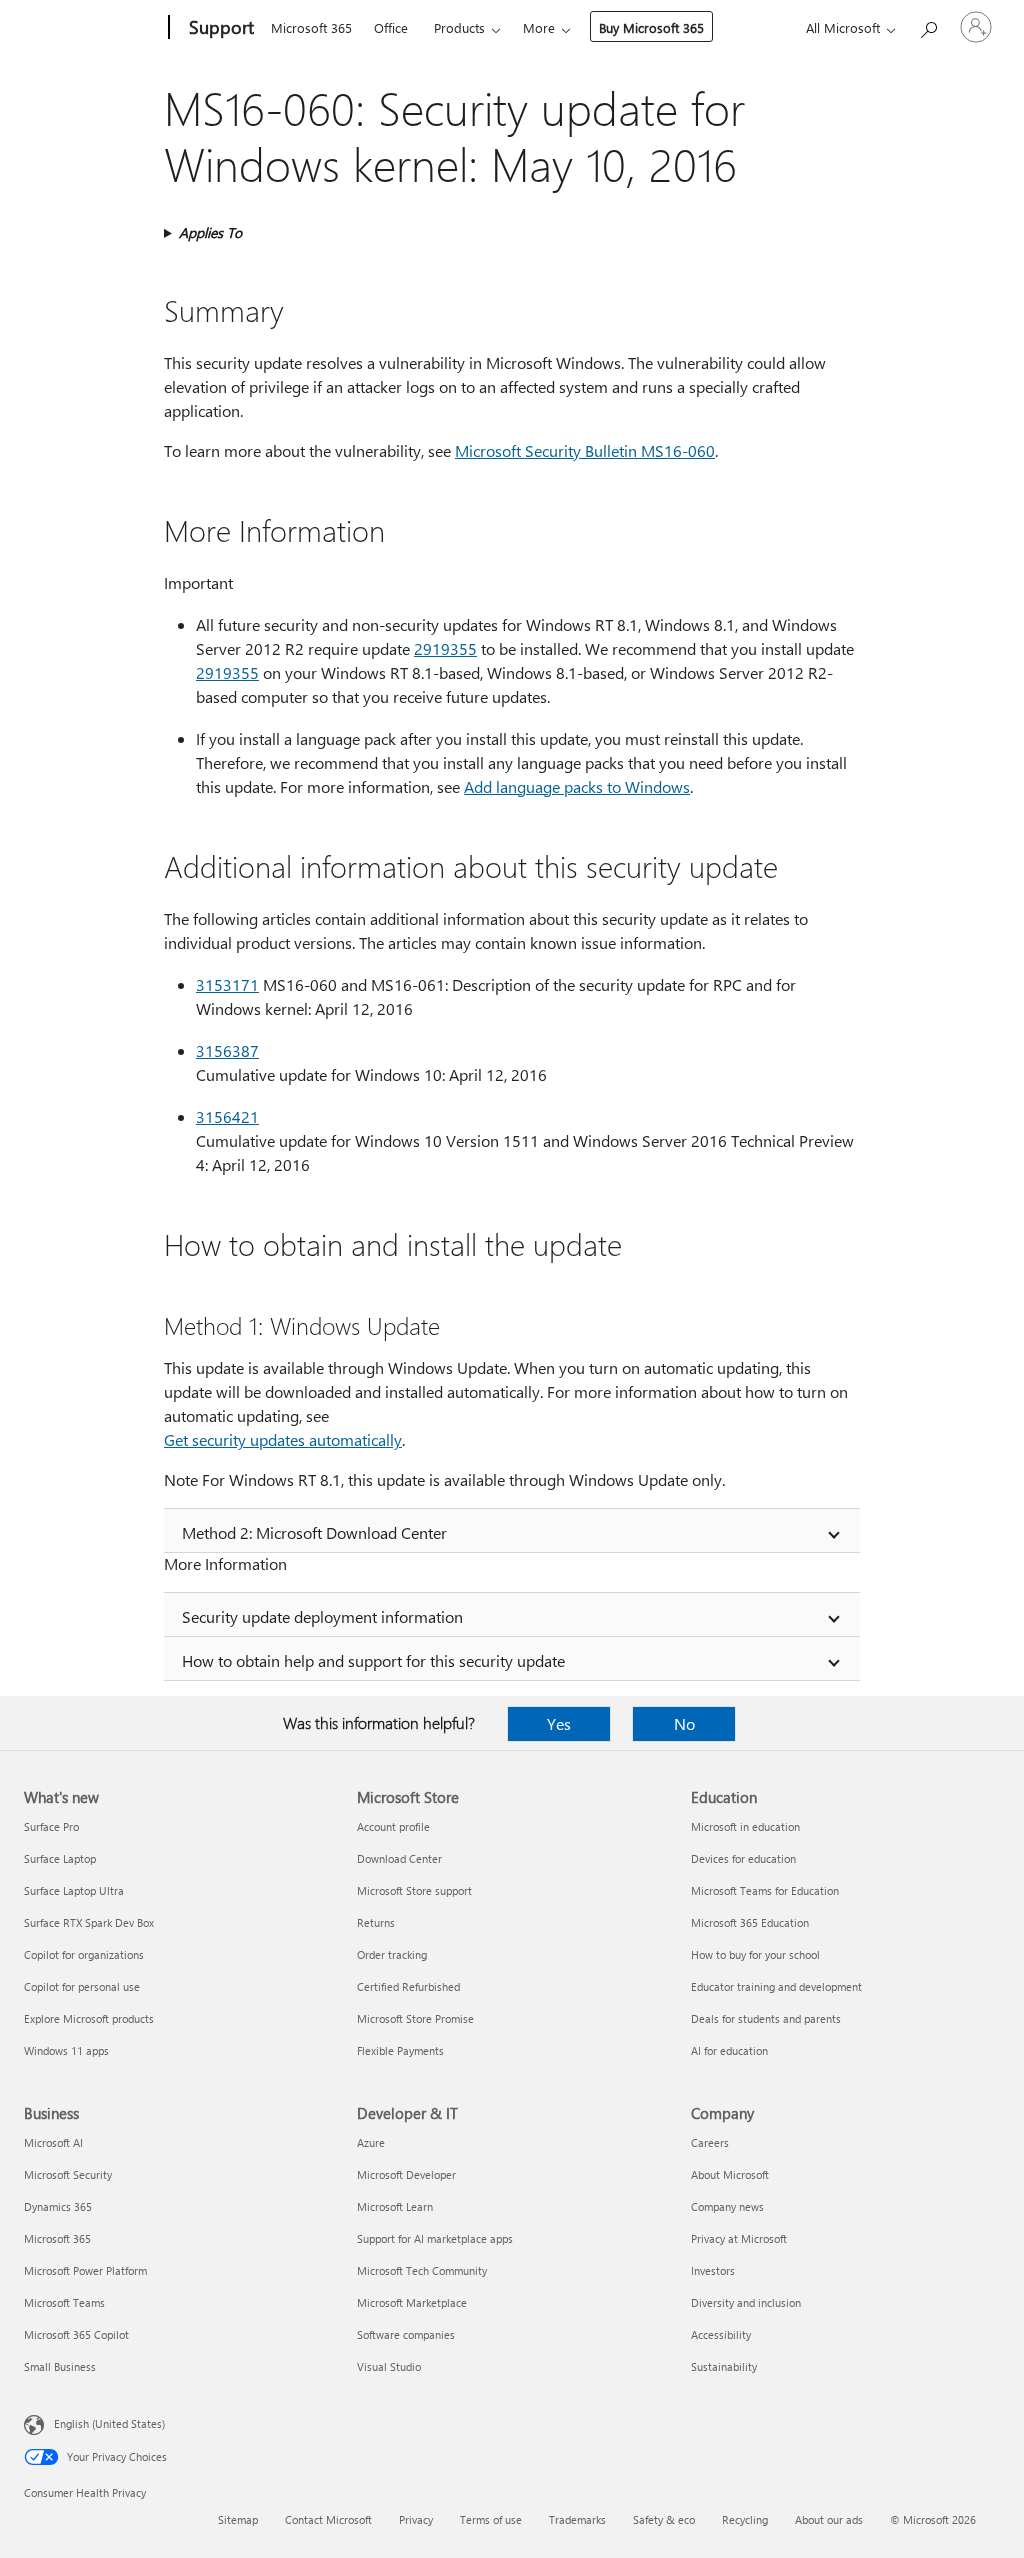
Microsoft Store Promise (415, 2018)
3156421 (227, 1116)
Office (391, 27)
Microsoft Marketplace (412, 2302)
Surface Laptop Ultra (74, 1890)
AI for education (729, 2050)
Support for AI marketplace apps (435, 2238)
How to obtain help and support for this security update (373, 1660)
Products (459, 27)
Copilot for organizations (84, 1954)
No (684, 1723)
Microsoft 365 (311, 27)
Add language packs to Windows (577, 786)
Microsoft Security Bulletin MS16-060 (585, 450)
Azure (371, 2142)
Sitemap (238, 2519)
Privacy (416, 2519)
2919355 (445, 648)
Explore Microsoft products (89, 2018)
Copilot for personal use (82, 1986)
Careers (710, 2142)
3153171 (227, 984)
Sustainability (724, 2366)
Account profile (393, 1826)
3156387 (227, 1050)
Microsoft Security (68, 2174)
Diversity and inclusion (746, 2302)
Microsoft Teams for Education (765, 1890)
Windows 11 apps (66, 2050)
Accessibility (721, 2334)
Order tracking (392, 1954)
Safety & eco (664, 2519)
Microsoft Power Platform (85, 2270)
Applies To (210, 232)
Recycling (745, 2519)
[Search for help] (928, 25)
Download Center (399, 1858)
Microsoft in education (745, 1826)
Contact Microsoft (328, 2519)
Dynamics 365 (58, 2206)
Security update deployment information (322, 1616)
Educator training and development (776, 1986)
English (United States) (109, 2423)
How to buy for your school (755, 1954)
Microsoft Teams (64, 2302)
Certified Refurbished (408, 1986)
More (539, 27)
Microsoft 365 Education (750, 1922)
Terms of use (491, 2519)
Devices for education (743, 1858)
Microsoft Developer (406, 2174)
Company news (727, 2206)
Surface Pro (51, 1826)
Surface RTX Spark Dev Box (89, 1922)
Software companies (406, 2334)
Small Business (60, 2366)
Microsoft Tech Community (422, 2270)
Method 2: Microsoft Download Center (314, 1532)
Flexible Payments (400, 2050)
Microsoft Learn (395, 2206)
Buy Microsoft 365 (651, 27)
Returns (376, 1922)
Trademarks (577, 2519)
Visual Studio (389, 2366)
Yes (559, 1723)
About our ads (829, 2519)
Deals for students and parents (766, 2018)
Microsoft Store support (414, 1890)
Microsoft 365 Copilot (76, 2334)
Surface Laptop (60, 1858)
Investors (713, 2270)
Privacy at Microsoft (739, 2238)
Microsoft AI (53, 2142)
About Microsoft (730, 2174)
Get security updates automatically (283, 1439)
